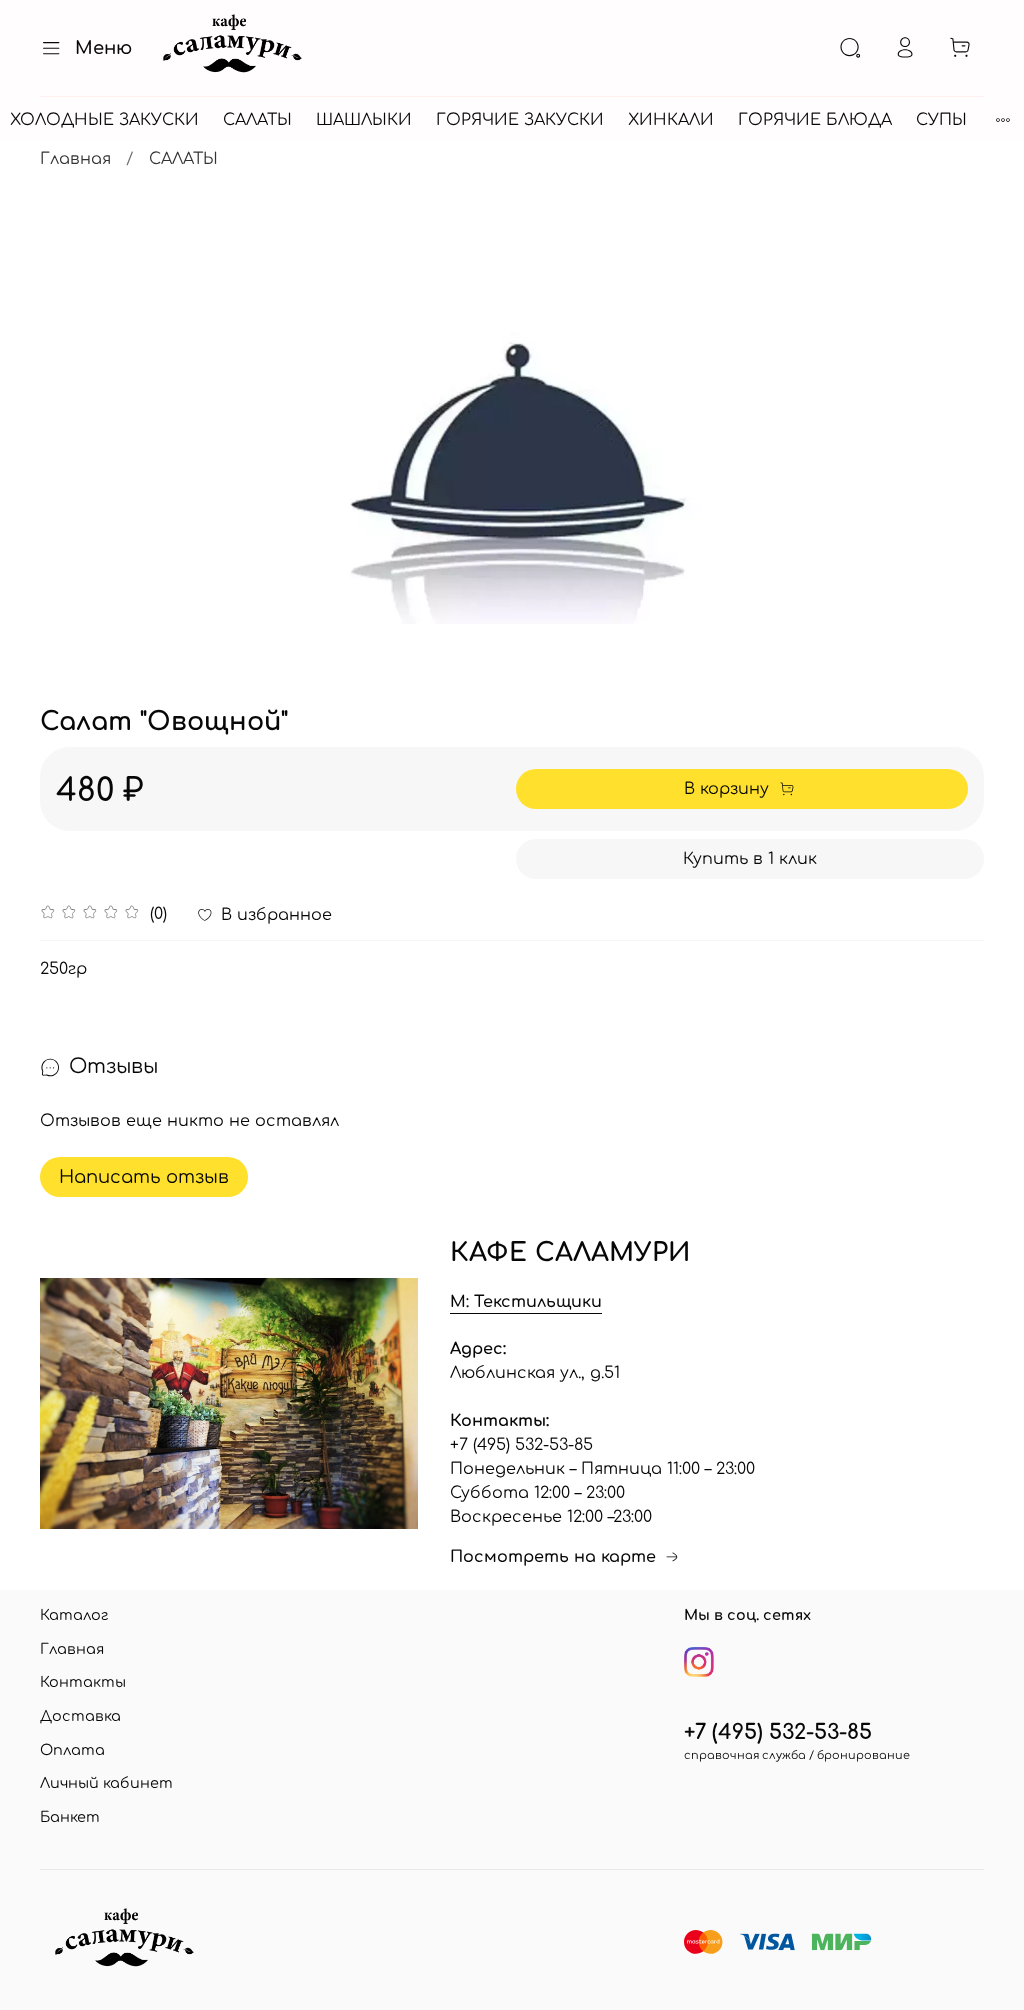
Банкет (70, 1817)
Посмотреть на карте (553, 1557)
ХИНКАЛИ (671, 120)
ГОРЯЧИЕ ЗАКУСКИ (520, 120)
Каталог (74, 1615)
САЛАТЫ (257, 120)
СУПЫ (941, 120)
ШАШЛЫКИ (364, 120)
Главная (75, 159)
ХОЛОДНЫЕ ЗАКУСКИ (104, 120)
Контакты (83, 1682)
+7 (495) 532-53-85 (778, 1732)
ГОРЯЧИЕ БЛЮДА (815, 120)
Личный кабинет (106, 1783)
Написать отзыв (144, 1177)
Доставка (80, 1716)
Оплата (72, 1750)
